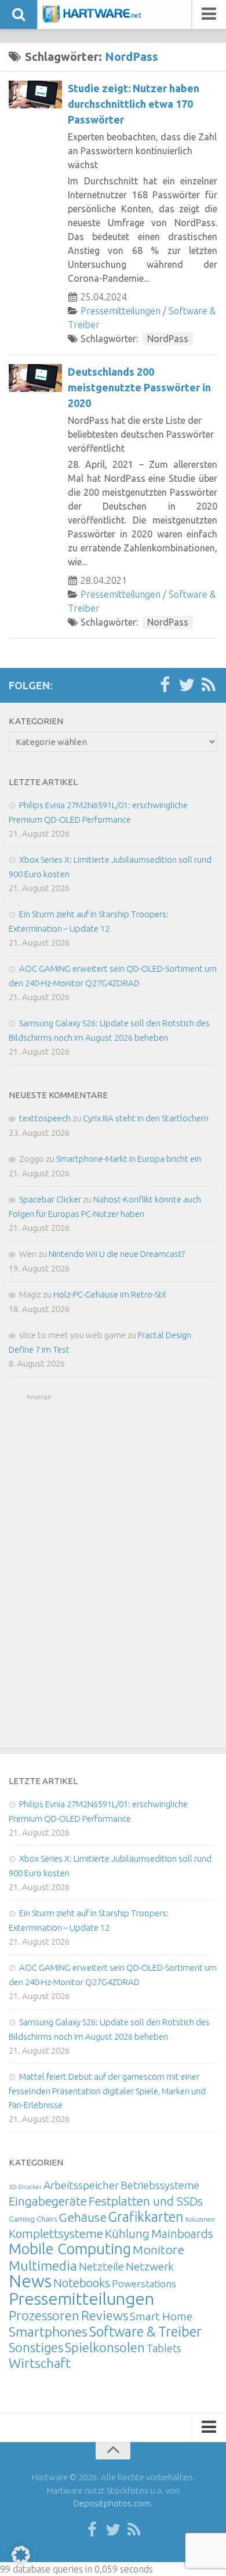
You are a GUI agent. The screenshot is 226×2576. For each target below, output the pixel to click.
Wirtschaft (40, 2363)
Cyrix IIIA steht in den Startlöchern (146, 1118)
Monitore (158, 2250)
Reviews (105, 2315)
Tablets (164, 2348)
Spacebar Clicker (50, 1199)
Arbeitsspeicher (81, 2185)
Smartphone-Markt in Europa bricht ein (129, 1159)
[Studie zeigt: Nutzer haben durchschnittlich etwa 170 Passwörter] (35, 95)
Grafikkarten (146, 2217)
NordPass (168, 339)
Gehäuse (83, 2217)
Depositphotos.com (112, 2503)
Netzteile (101, 2266)
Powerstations (144, 2283)
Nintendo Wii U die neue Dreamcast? (117, 1254)
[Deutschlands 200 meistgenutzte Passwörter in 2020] (35, 378)
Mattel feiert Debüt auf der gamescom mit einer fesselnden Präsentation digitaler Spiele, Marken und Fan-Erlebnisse (107, 2091)
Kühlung (127, 2233)
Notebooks (82, 2283)
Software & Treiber (145, 2331)
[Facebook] (165, 685)
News (30, 2281)
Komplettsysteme (56, 2233)
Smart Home (161, 2316)
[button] (21, 2555)
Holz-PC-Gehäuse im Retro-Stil (110, 1294)
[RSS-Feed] (209, 685)
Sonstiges (36, 2347)
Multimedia (43, 2265)
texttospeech (45, 1118)
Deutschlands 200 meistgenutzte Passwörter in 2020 (139, 387)
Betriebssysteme (160, 2185)
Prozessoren (44, 2315)
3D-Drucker (25, 2187)
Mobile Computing (70, 2249)
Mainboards (182, 2234)
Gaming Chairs (33, 2219)
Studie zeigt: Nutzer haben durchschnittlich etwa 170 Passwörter (134, 104)
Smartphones (48, 2332)
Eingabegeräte (48, 2201)
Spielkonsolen (105, 2347)
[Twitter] (187, 685)
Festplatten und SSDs (146, 2201)
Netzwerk (150, 2266)
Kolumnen (200, 2219)
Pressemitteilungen (121, 311)
